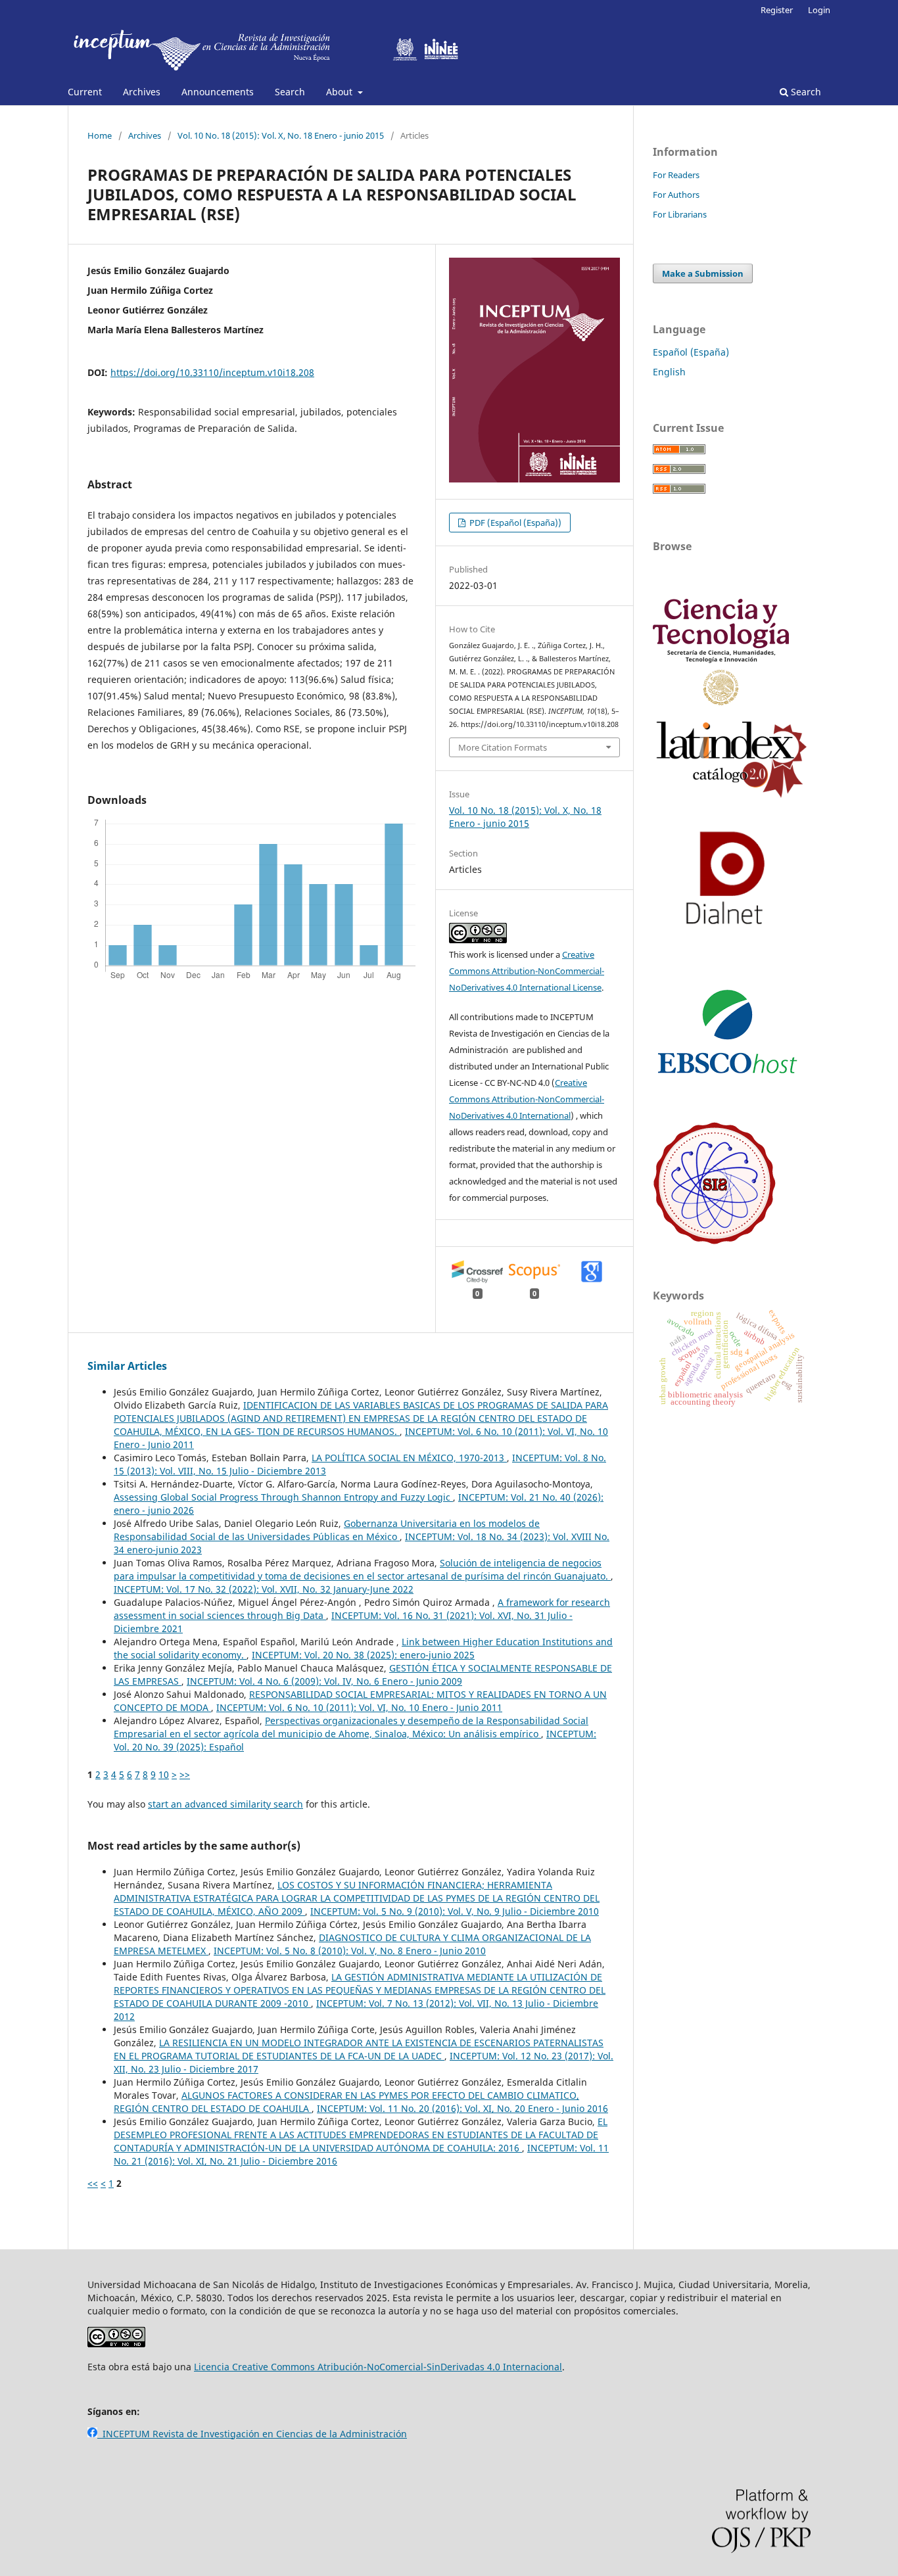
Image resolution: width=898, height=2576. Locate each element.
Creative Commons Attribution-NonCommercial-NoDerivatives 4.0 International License (527, 971)
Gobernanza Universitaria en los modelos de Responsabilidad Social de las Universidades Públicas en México (327, 1530)
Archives (142, 92)
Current (85, 92)
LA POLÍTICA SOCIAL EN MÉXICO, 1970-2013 (409, 1458)
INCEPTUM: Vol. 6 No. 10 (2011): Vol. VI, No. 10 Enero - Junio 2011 (359, 1707)
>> (185, 1774)
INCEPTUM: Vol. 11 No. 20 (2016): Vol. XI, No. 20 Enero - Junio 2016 (462, 2108)
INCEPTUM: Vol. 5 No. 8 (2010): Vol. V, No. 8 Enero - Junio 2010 (350, 1951)
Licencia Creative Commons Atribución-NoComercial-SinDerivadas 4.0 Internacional (378, 2367)
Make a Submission (703, 273)
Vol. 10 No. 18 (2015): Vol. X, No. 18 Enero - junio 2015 (281, 135)
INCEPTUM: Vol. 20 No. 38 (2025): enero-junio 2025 (363, 1655)
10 (164, 1774)
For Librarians (680, 214)
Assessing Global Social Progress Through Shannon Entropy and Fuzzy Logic (283, 1497)
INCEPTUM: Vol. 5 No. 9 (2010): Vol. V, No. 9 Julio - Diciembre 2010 (455, 1911)
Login (819, 10)
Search (290, 92)
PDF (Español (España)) (514, 523)
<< (93, 2183)
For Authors (676, 195)
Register (777, 10)
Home (100, 135)
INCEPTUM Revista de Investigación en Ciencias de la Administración (252, 2434)
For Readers (676, 175)
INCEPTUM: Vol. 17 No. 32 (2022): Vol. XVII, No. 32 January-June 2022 (264, 1589)
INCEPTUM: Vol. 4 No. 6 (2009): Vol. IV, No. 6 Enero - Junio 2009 (324, 1681)
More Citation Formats (503, 747)
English (669, 372)
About (341, 92)
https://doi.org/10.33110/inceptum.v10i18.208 (212, 372)
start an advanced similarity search (225, 1804)
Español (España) (691, 352)
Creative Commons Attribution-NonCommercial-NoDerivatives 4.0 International (527, 1099)
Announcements (218, 92)
